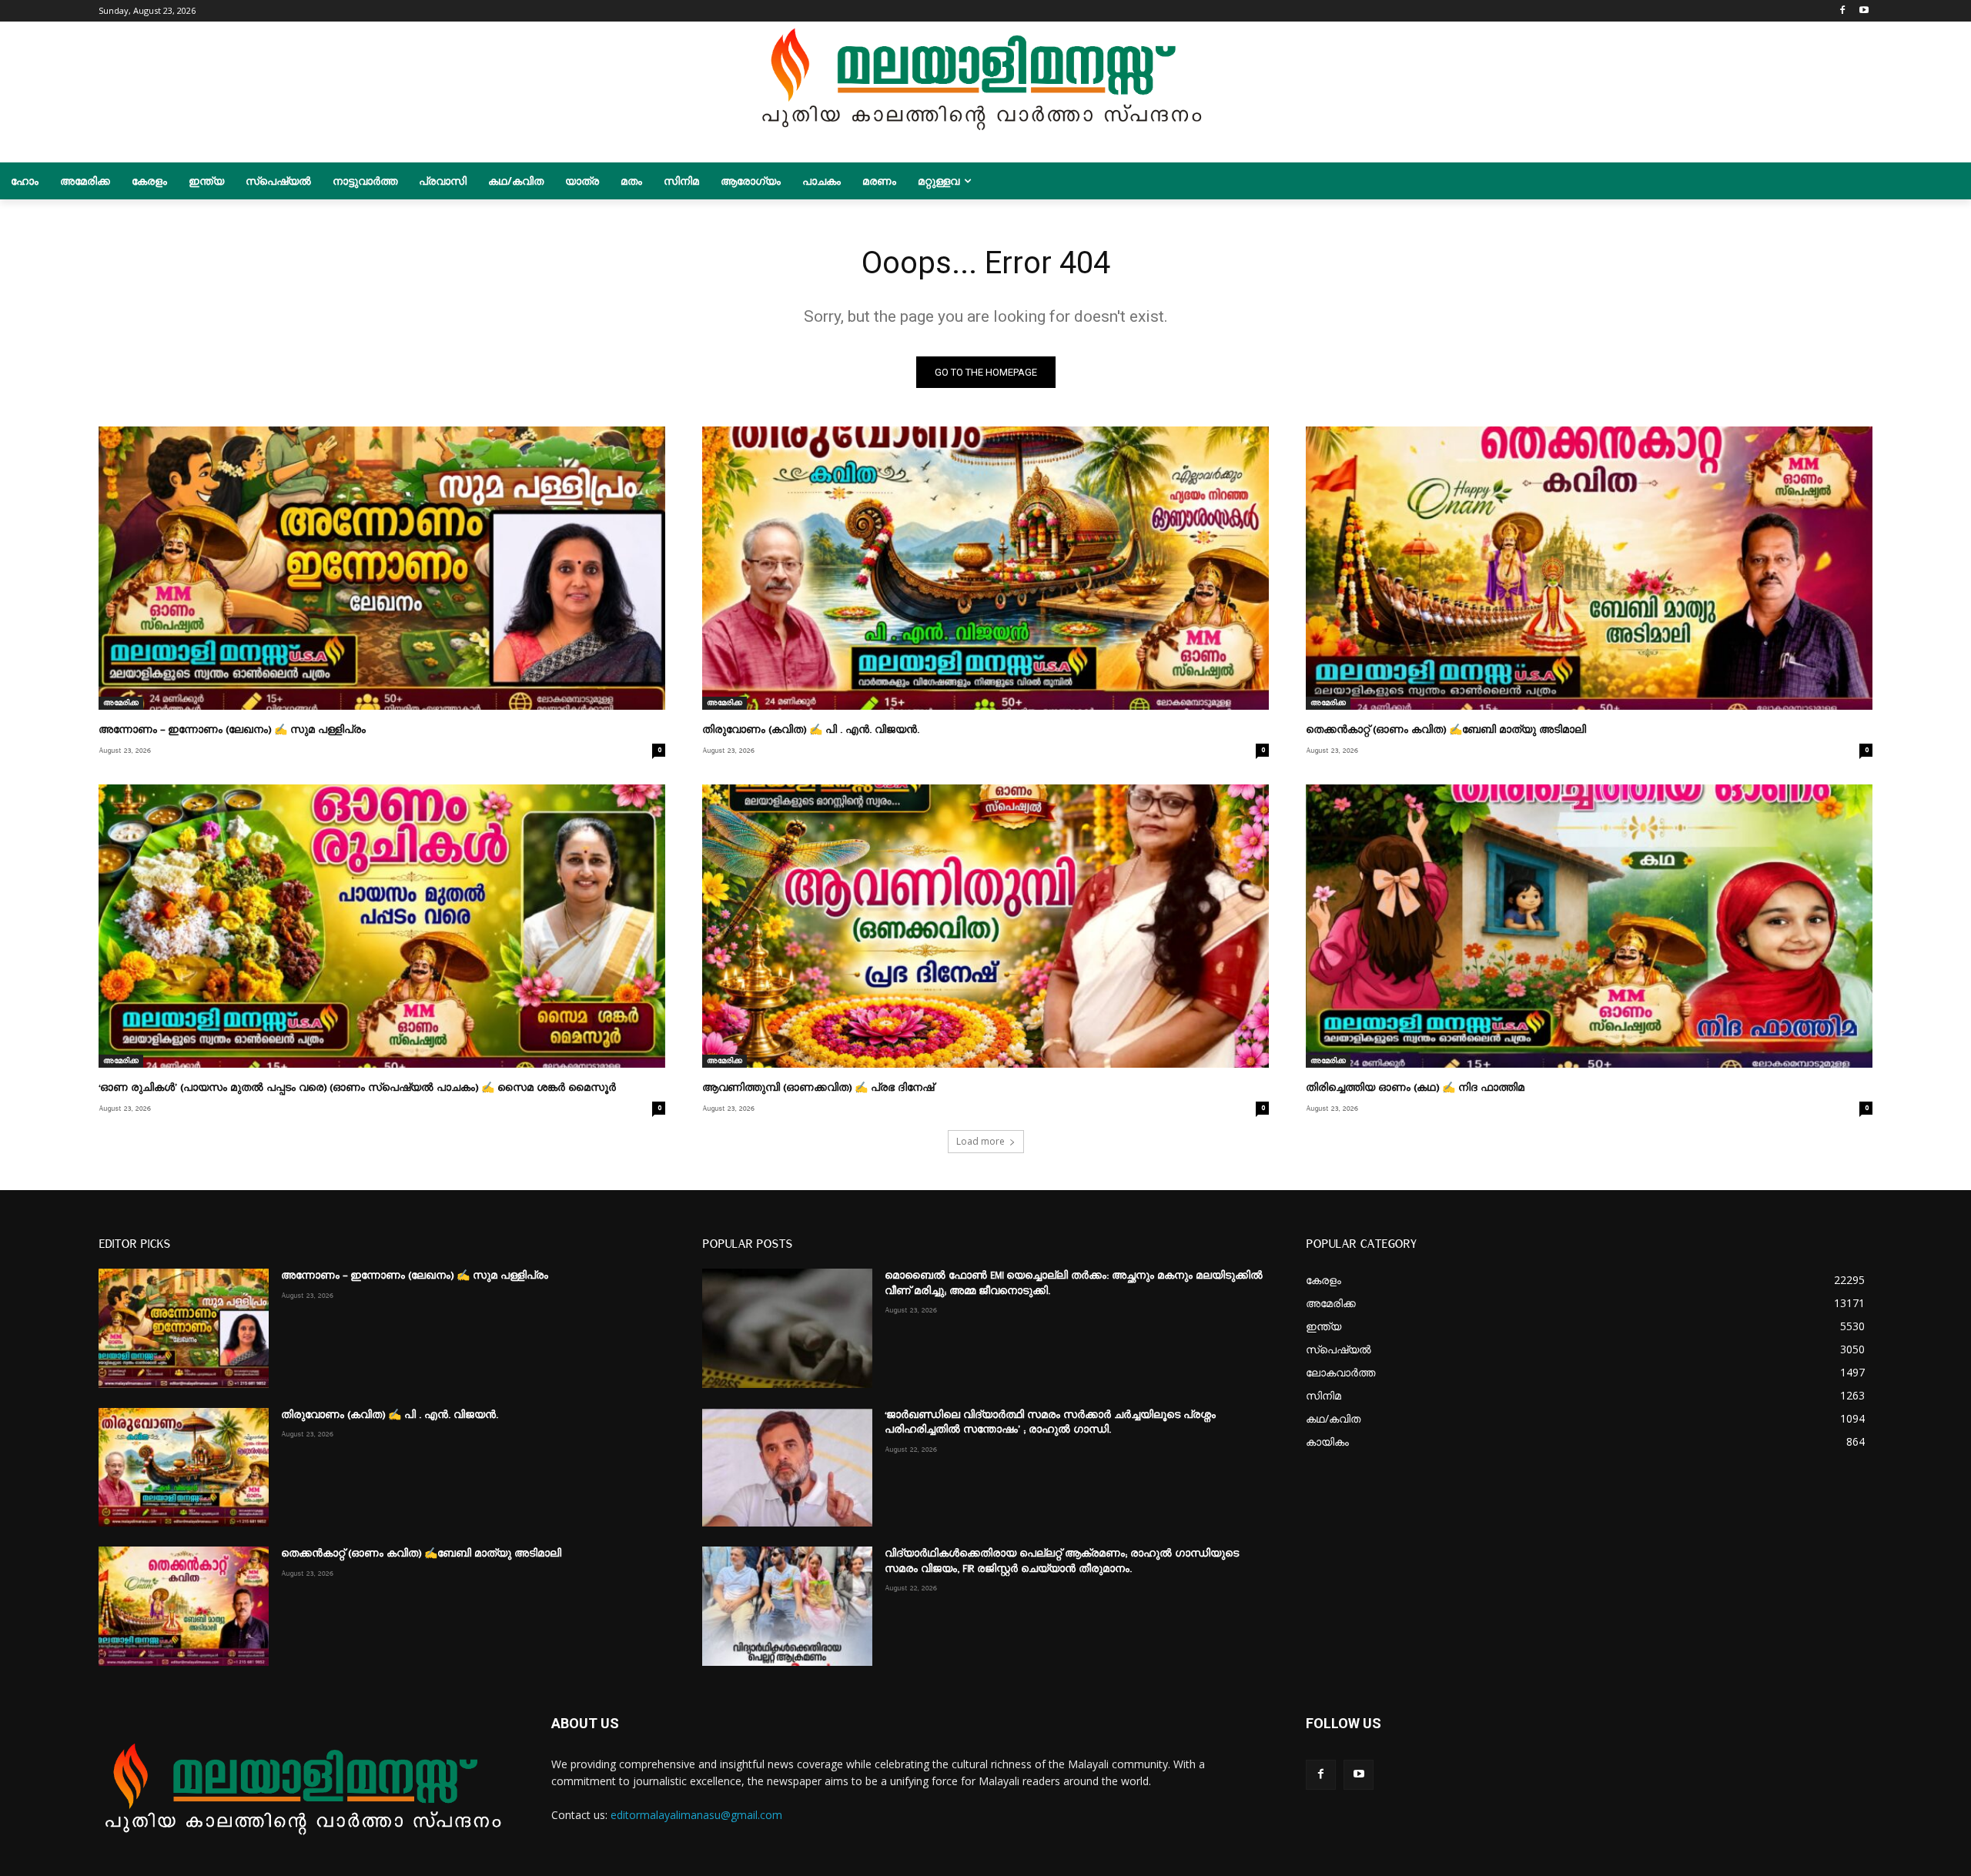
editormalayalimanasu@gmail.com (696, 1815)
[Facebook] (1842, 11)
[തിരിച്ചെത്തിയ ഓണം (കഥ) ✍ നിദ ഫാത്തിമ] (1589, 926)
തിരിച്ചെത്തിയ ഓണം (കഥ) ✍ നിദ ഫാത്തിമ (1415, 1088)
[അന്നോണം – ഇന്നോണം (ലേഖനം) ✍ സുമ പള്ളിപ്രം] (382, 568)
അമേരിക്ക (121, 703)
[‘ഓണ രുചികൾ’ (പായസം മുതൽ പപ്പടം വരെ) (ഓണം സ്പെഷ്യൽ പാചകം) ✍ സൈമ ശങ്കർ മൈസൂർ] (382, 926)
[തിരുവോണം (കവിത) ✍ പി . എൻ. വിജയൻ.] (985, 568)
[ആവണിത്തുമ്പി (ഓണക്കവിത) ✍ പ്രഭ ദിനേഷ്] (985, 926)
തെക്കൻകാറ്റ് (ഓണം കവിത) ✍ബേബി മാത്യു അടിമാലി (1446, 730)
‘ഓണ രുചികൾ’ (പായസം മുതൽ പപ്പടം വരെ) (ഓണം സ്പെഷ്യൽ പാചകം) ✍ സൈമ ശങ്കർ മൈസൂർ (357, 1088)
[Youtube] (1864, 11)
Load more (980, 1141)
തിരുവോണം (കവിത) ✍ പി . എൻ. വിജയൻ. (811, 730)
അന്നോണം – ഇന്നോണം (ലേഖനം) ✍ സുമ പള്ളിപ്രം (232, 730)
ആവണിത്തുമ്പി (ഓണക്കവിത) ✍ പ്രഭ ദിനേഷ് (818, 1088)
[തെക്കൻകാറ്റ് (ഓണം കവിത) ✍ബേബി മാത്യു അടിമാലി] (1589, 568)
